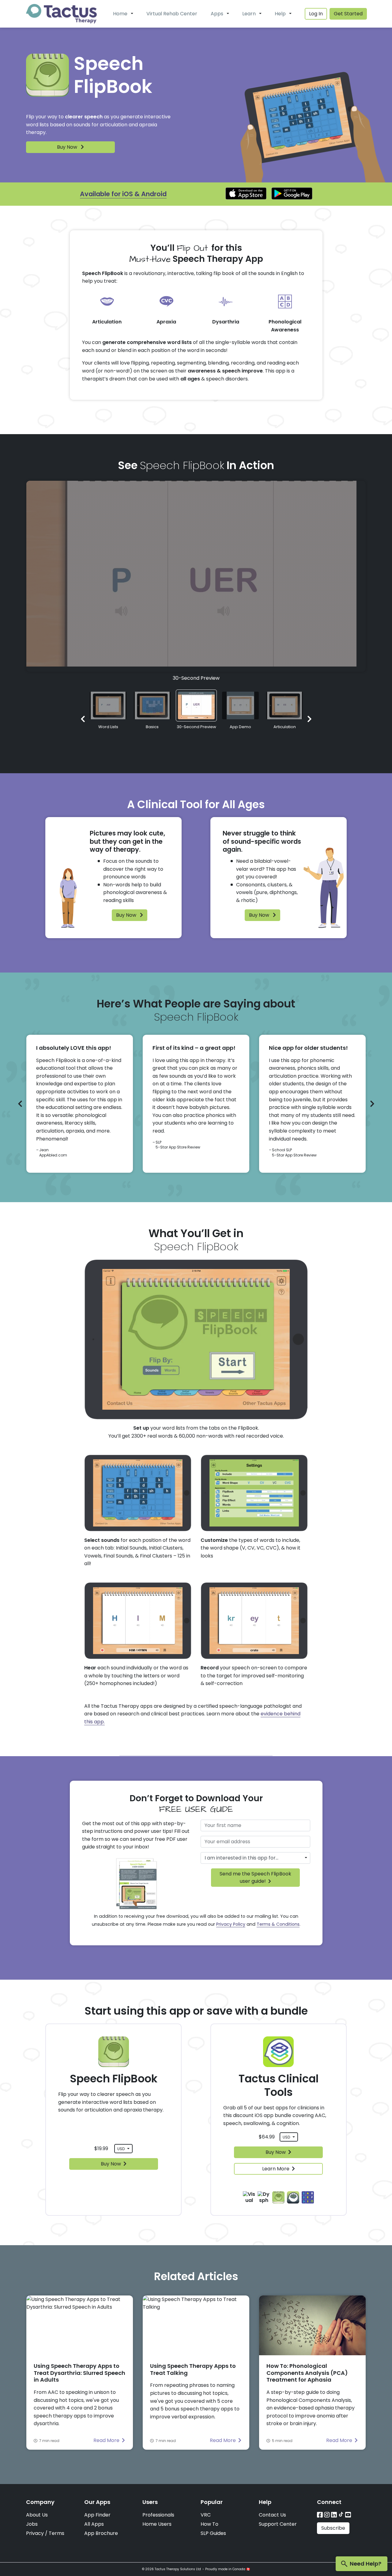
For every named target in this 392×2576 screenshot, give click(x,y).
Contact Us (272, 2515)
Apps (217, 14)
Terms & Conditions (278, 1924)
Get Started (348, 14)
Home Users (157, 2524)
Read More (106, 2440)
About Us (37, 2515)
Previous (83, 719)
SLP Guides (213, 2533)
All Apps (94, 2524)
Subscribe (333, 2528)
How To (209, 2524)
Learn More (276, 2169)
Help (280, 14)
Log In (316, 14)
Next (309, 719)
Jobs (32, 2524)
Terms (57, 2533)
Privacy (35, 2533)
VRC (206, 2515)
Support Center (278, 2524)
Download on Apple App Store (246, 193)
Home (120, 14)
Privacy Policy (231, 1924)
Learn (249, 14)
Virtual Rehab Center (172, 14)
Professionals (158, 2515)
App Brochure (101, 2533)
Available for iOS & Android (123, 194)
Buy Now (68, 147)
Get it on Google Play (292, 193)
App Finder (97, 2515)
